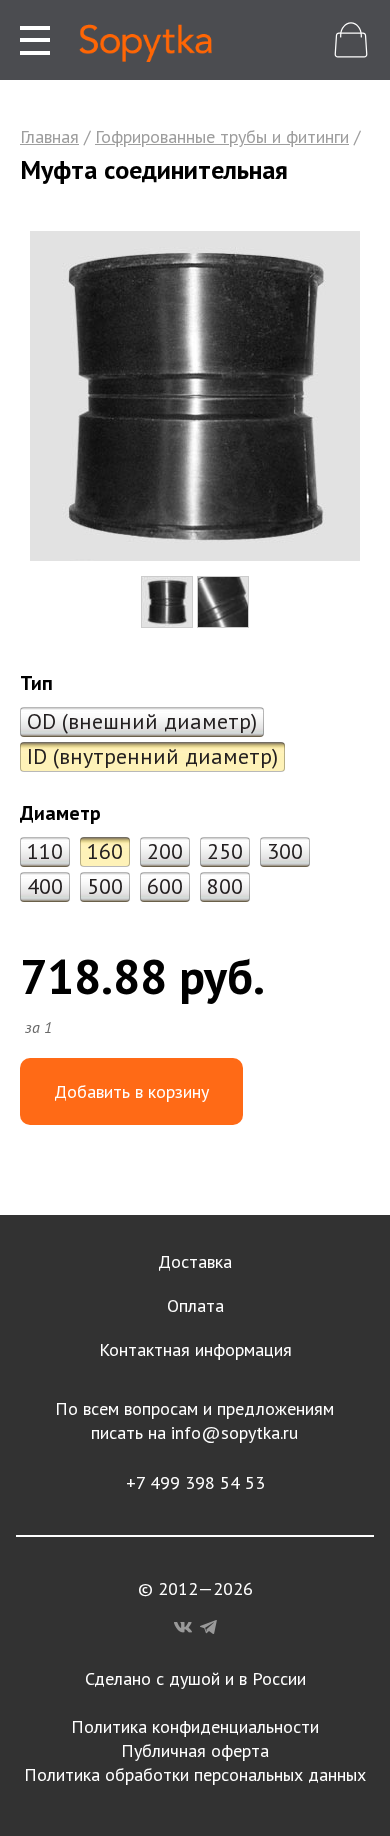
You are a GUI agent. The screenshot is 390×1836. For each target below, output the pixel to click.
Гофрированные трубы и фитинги (222, 136)
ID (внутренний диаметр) (152, 756)
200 (165, 851)
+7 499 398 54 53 (195, 1482)
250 (225, 851)
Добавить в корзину (131, 1091)
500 (105, 886)
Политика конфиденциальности (195, 1726)
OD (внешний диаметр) (142, 721)
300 (285, 851)
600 (165, 886)
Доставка (195, 1261)
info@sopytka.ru (234, 1432)
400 (45, 886)
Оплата (195, 1305)
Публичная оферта (195, 1750)
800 (225, 886)
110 (45, 851)
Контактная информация (195, 1349)
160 (105, 851)
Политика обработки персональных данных (195, 1774)
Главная (49, 136)
